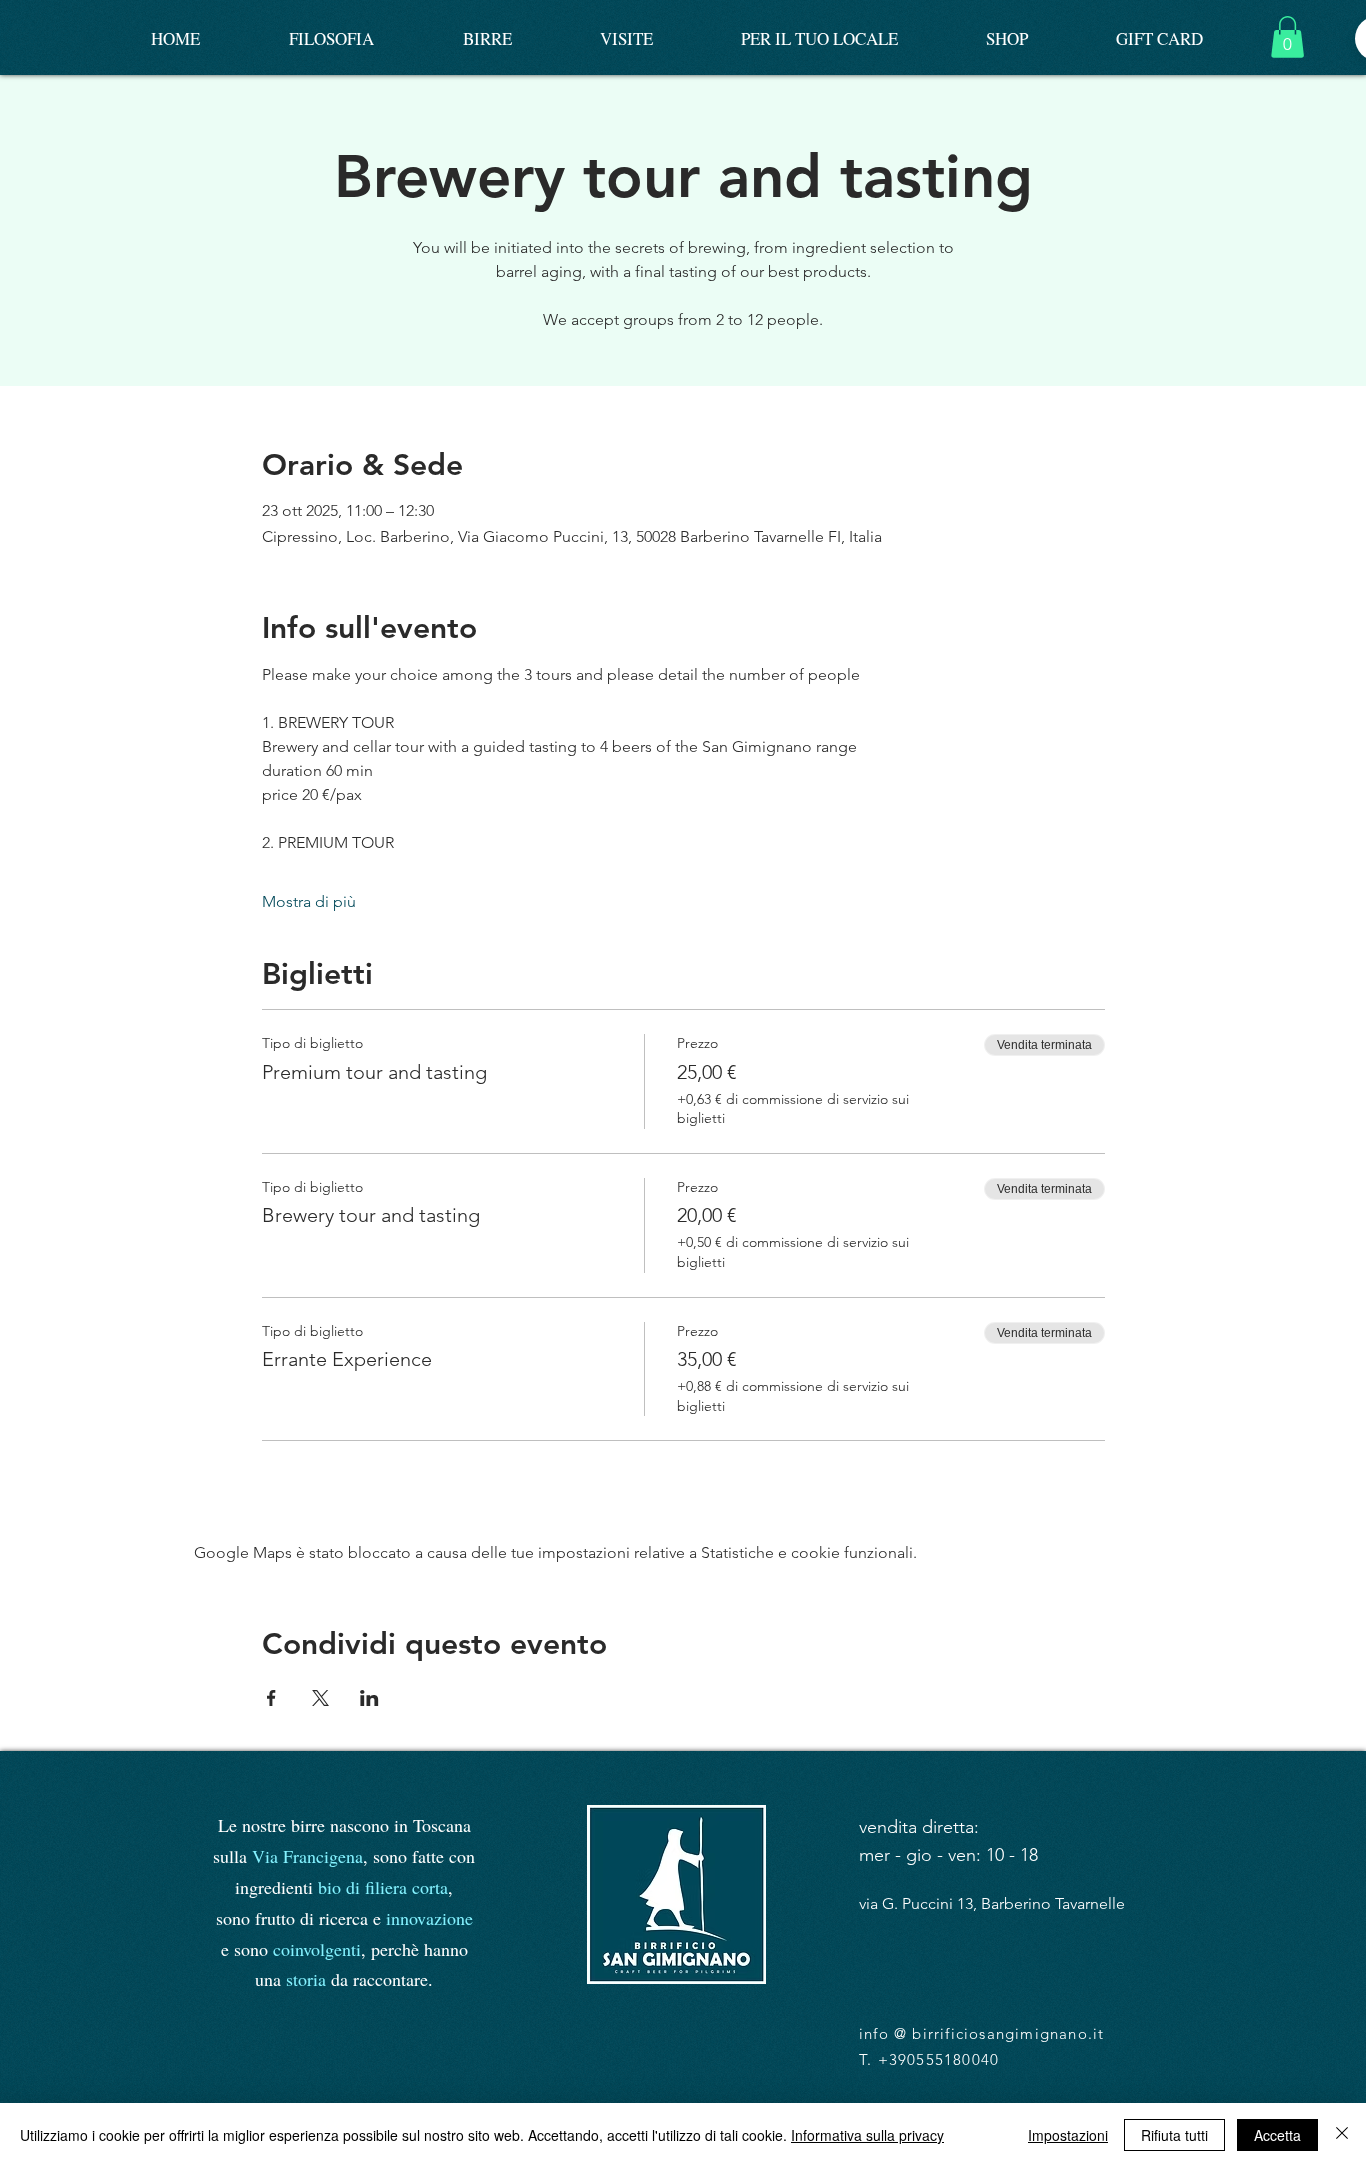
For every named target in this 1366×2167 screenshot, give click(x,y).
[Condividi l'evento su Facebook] (271, 1698)
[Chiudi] (1342, 2135)
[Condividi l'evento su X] (320, 1698)
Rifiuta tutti (1174, 2135)
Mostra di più (309, 901)
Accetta (1277, 2135)
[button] (1287, 37)
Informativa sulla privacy (867, 2135)
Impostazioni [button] (1068, 2135)
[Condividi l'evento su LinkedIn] (369, 1698)
